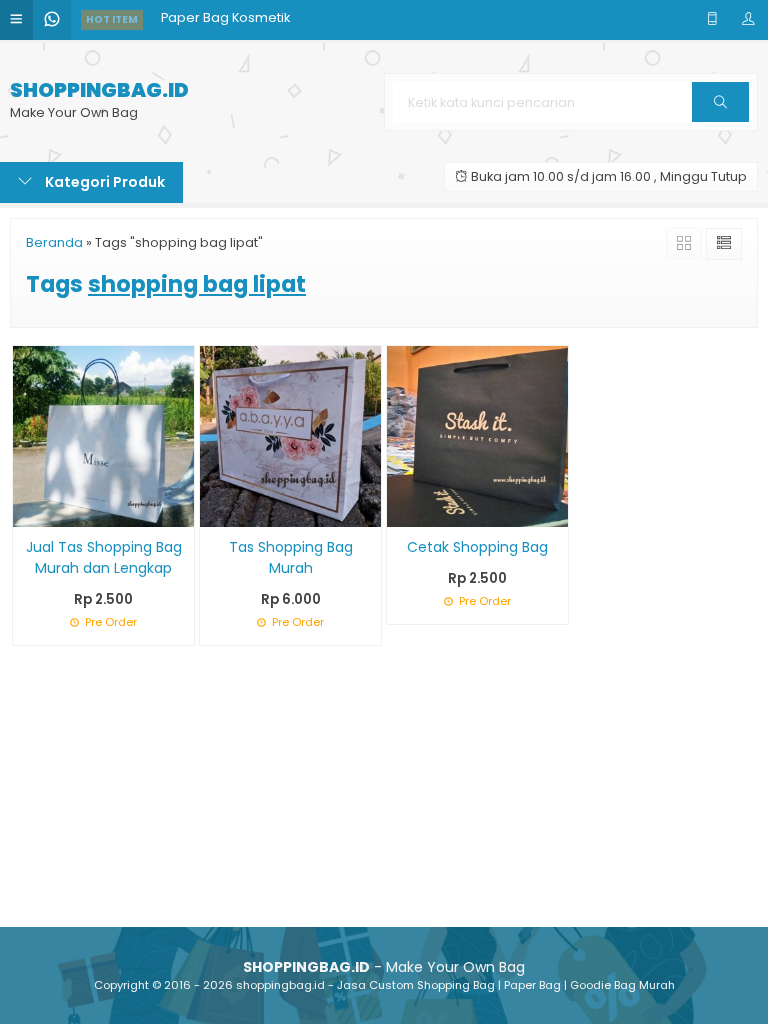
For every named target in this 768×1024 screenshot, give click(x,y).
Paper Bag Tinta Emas (231, 39)
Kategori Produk (103, 182)
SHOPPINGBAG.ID (99, 90)
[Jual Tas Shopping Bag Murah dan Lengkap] (103, 435)
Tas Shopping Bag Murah (291, 557)
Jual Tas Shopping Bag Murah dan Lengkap (104, 557)
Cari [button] (720, 121)
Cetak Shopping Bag (477, 547)
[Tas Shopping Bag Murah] (290, 435)
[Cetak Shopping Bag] (477, 435)
